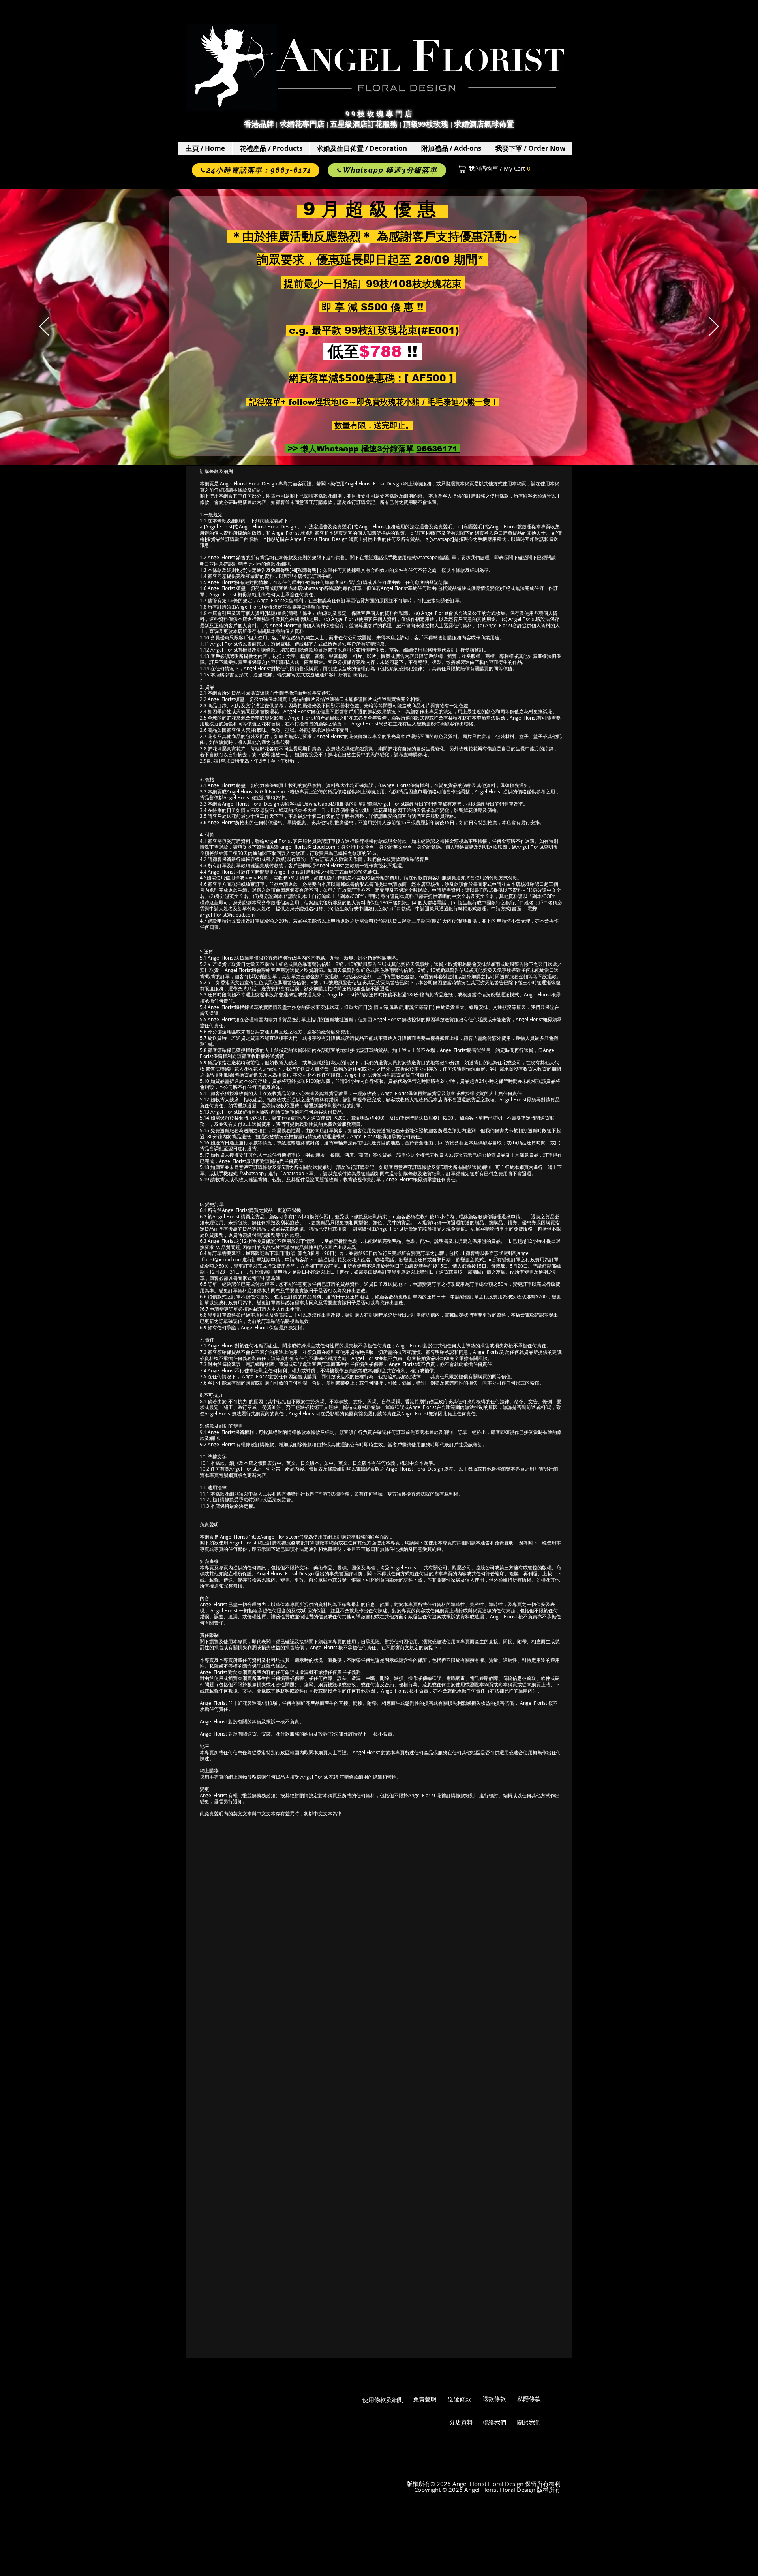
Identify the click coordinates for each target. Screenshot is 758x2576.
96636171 (438, 449)
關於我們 (529, 2422)
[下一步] (714, 327)
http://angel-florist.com (275, 1537)
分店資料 (461, 2422)
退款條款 (494, 2399)
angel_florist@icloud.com (308, 847)
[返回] (44, 327)
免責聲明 (425, 2399)
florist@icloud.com (222, 1259)
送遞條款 (460, 2399)
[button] (271, 148)
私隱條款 (529, 2399)
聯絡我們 (494, 2422)
